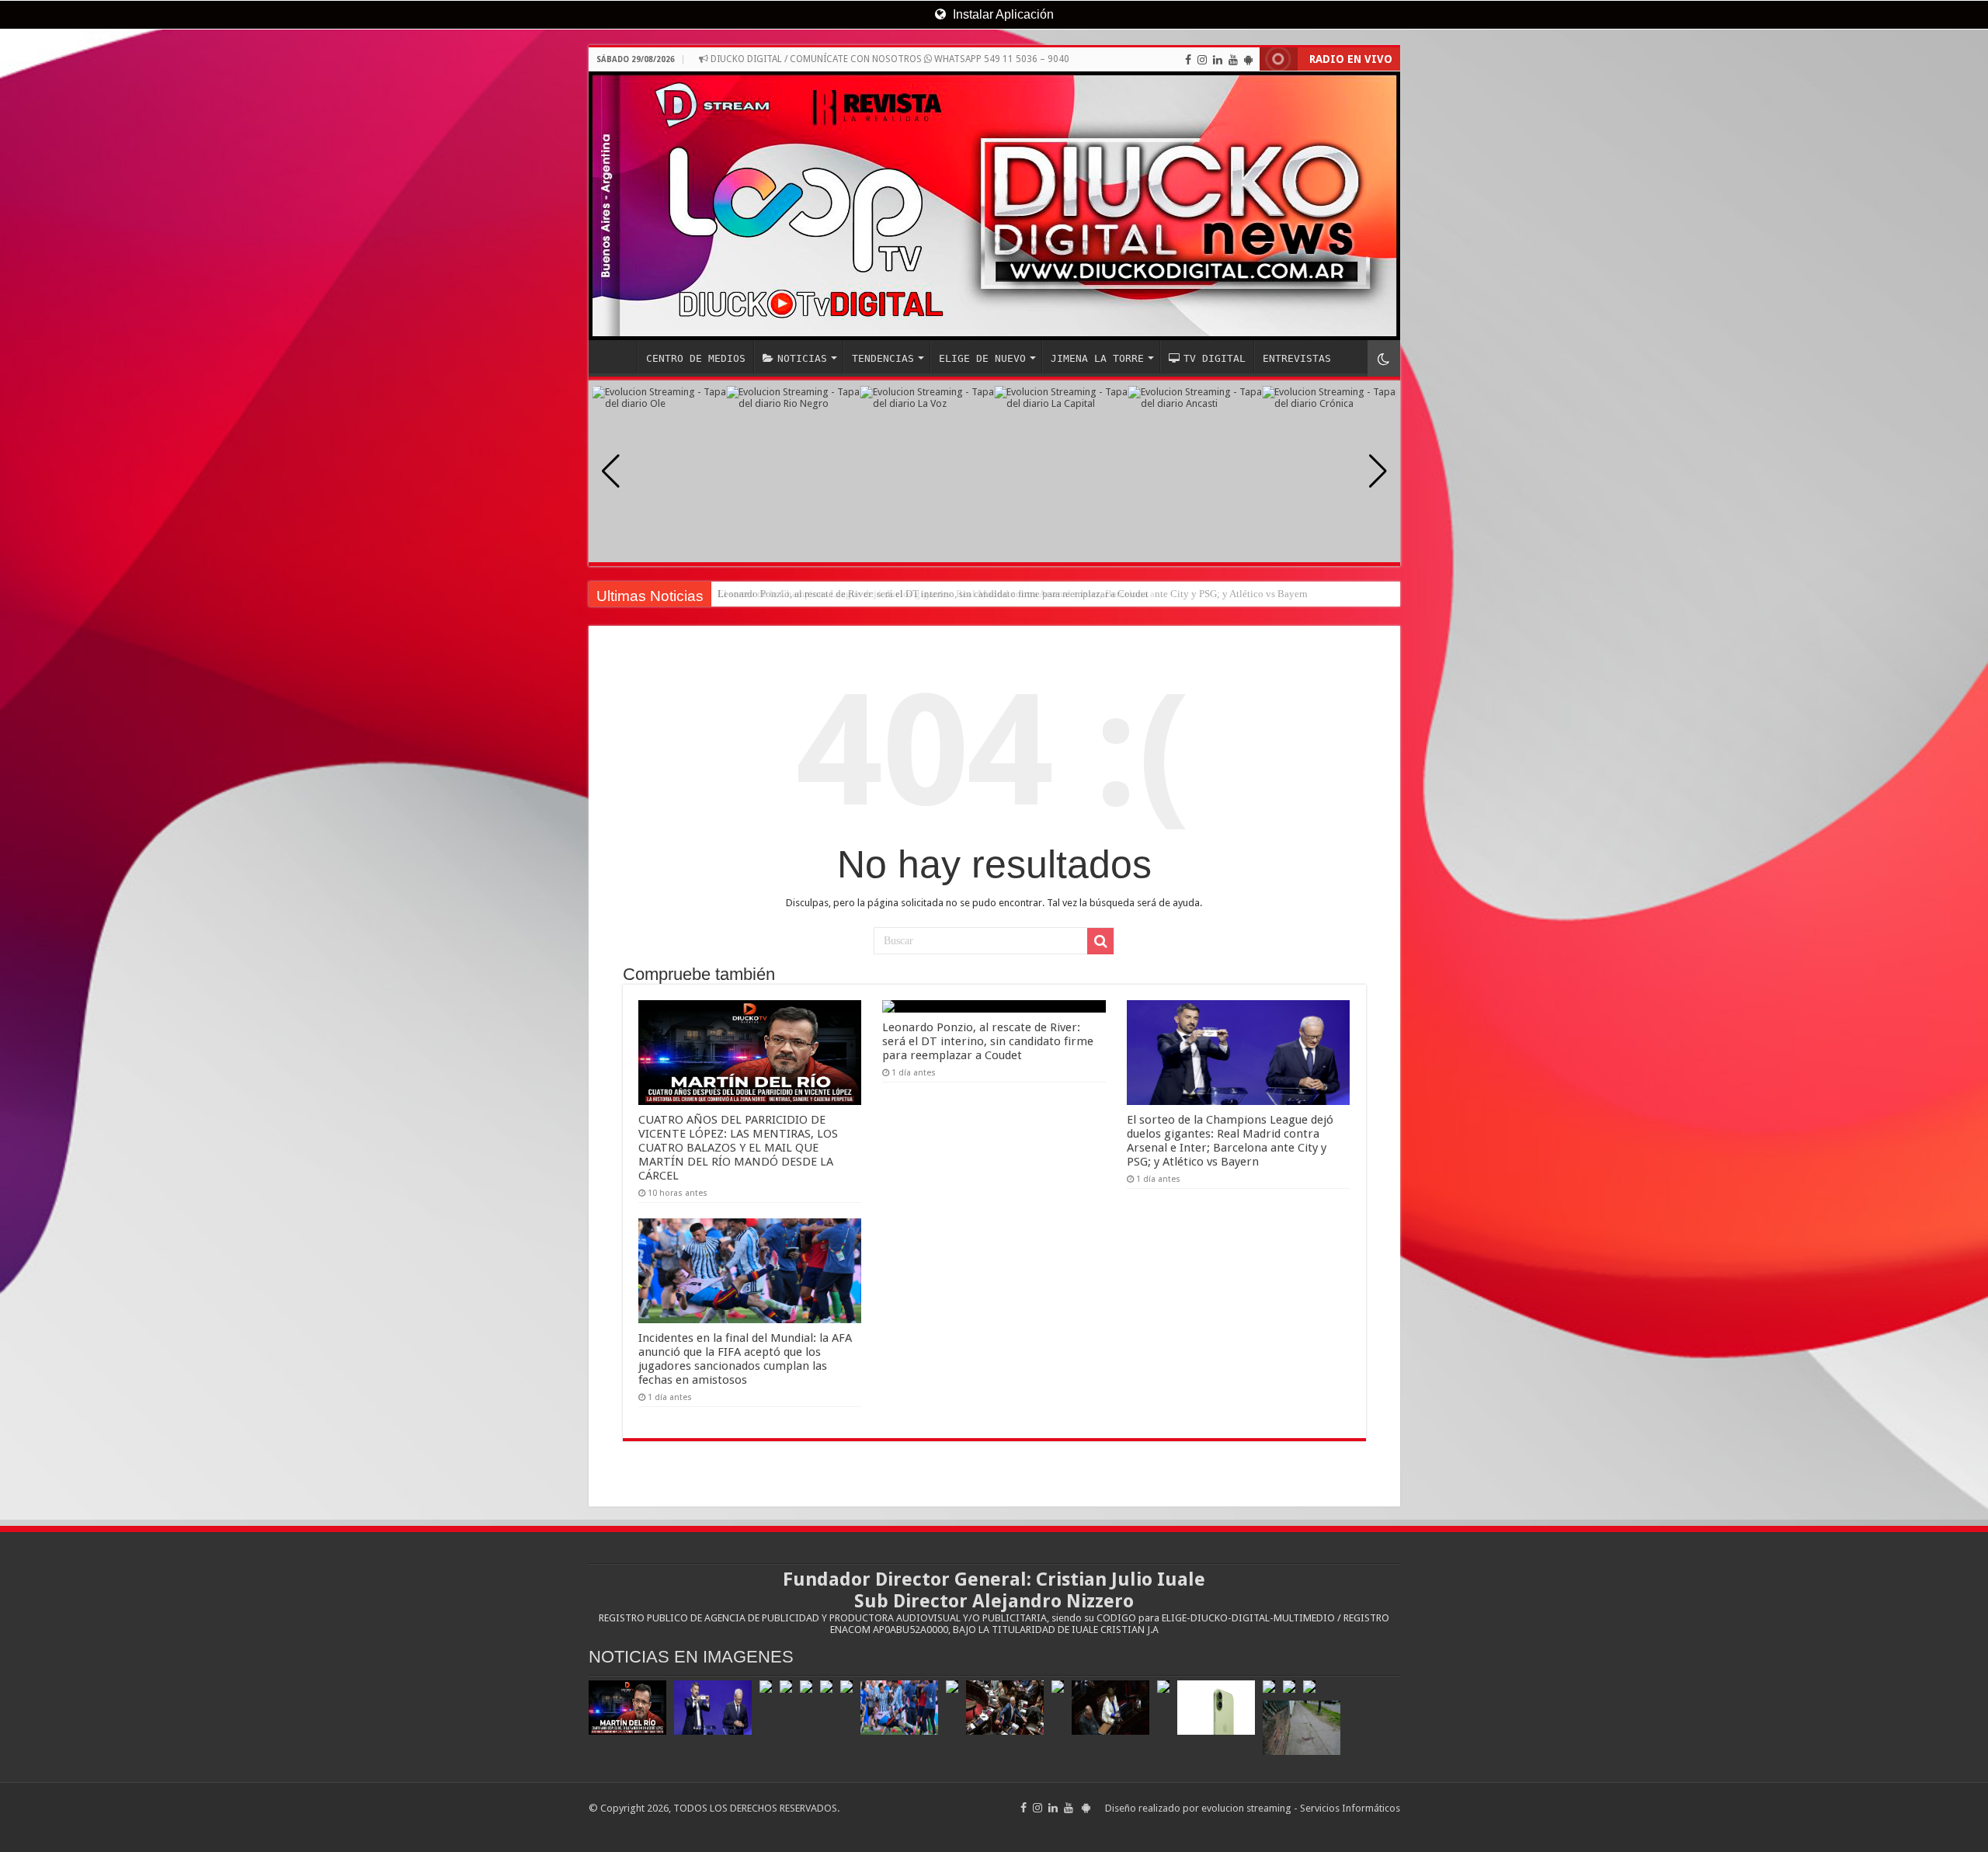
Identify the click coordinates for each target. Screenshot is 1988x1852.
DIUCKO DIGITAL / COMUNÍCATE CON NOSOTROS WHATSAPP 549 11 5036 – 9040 (889, 59)
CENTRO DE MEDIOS (696, 358)
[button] (1378, 471)
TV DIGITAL (1215, 358)
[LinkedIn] (1218, 60)
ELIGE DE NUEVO (982, 358)
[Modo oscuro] (1384, 358)
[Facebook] (1188, 60)
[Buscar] (1100, 941)
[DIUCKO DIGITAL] (994, 206)
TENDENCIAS (883, 358)
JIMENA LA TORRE (1097, 358)
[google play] (1248, 60)
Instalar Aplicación (1002, 14)
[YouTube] (1233, 60)
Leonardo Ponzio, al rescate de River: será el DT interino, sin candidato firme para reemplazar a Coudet (988, 1041)
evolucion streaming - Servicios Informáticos (1301, 1808)
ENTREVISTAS (1297, 358)
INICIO (617, 356)
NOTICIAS (802, 358)
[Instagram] (1202, 60)
